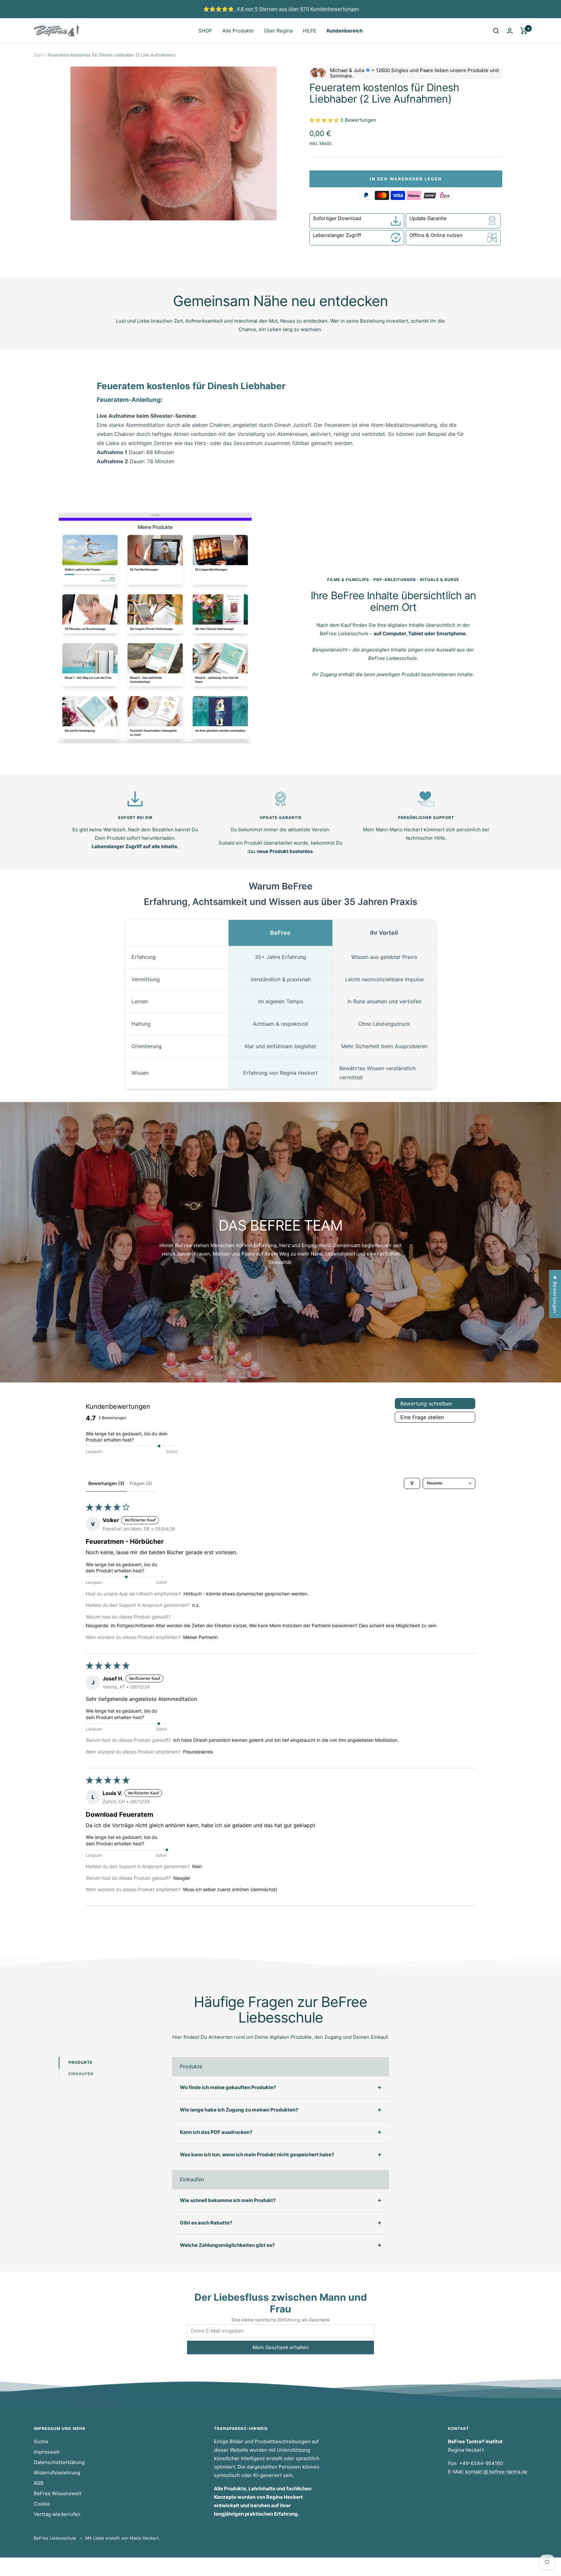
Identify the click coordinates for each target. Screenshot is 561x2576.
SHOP (205, 31)
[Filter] (412, 1483)
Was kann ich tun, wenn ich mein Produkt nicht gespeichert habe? (257, 2155)
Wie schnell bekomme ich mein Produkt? (228, 2200)
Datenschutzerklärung (59, 2462)
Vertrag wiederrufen (57, 2514)
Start (39, 55)
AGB (39, 2483)
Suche (41, 2441)
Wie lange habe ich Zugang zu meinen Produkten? (239, 2110)
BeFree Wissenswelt (57, 2493)
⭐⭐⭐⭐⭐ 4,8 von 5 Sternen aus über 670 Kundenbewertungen (281, 9)
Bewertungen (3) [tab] (106, 1483)
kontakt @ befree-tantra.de (496, 2472)
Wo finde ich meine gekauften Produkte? (228, 2087)
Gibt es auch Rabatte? (206, 2223)
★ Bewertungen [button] (555, 1294)
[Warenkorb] (524, 31)
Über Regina (278, 31)
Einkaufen (81, 2074)
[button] (325, 120)
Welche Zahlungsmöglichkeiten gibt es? (227, 2245)
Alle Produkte (238, 31)
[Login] (510, 31)
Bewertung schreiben (426, 1404)
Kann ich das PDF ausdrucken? (216, 2132)
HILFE (310, 31)
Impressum (47, 2452)
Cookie (42, 2504)
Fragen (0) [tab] (141, 1483)
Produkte (81, 2062)
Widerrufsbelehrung (57, 2473)
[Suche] (496, 31)
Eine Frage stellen (422, 1417)
